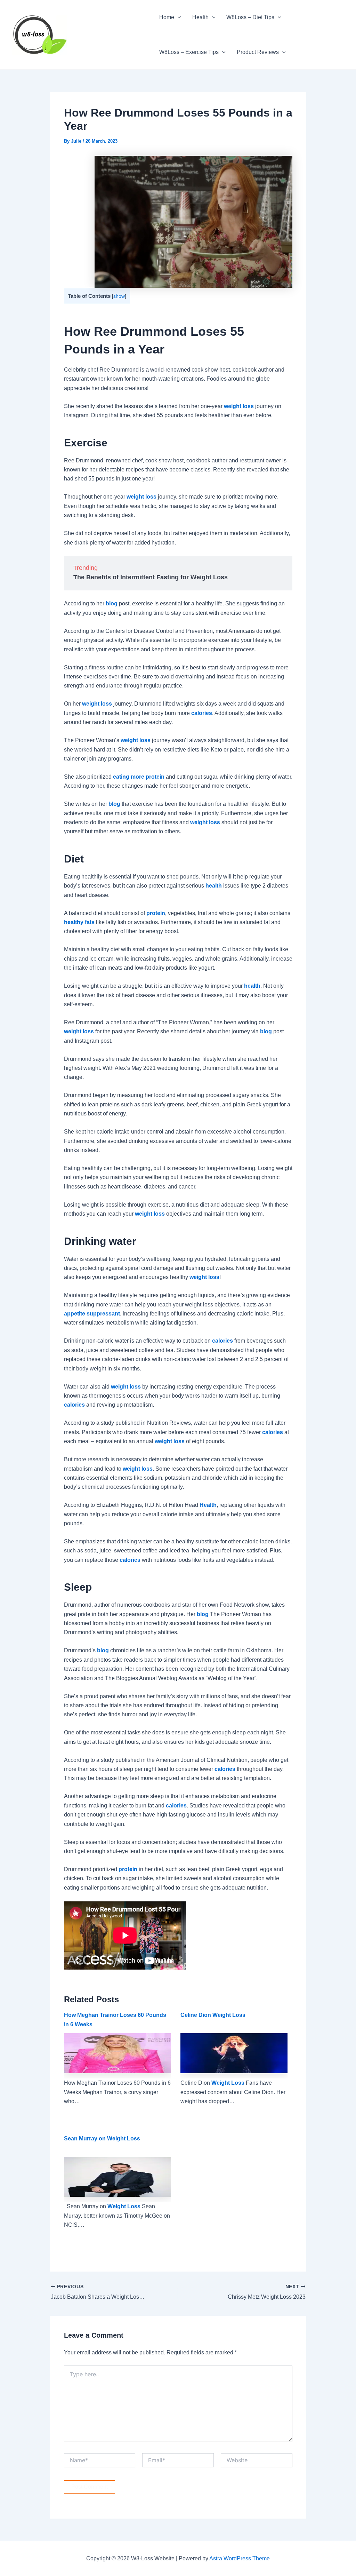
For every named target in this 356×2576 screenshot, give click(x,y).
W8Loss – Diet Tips (250, 17)
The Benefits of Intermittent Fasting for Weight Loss (151, 577)
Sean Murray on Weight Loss (102, 2138)
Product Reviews (258, 52)
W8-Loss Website (110, 34)
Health (200, 17)
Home (167, 17)
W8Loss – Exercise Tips (189, 52)
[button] (178, 17)
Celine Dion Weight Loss (213, 2015)
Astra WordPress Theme (240, 2558)
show (119, 296)
